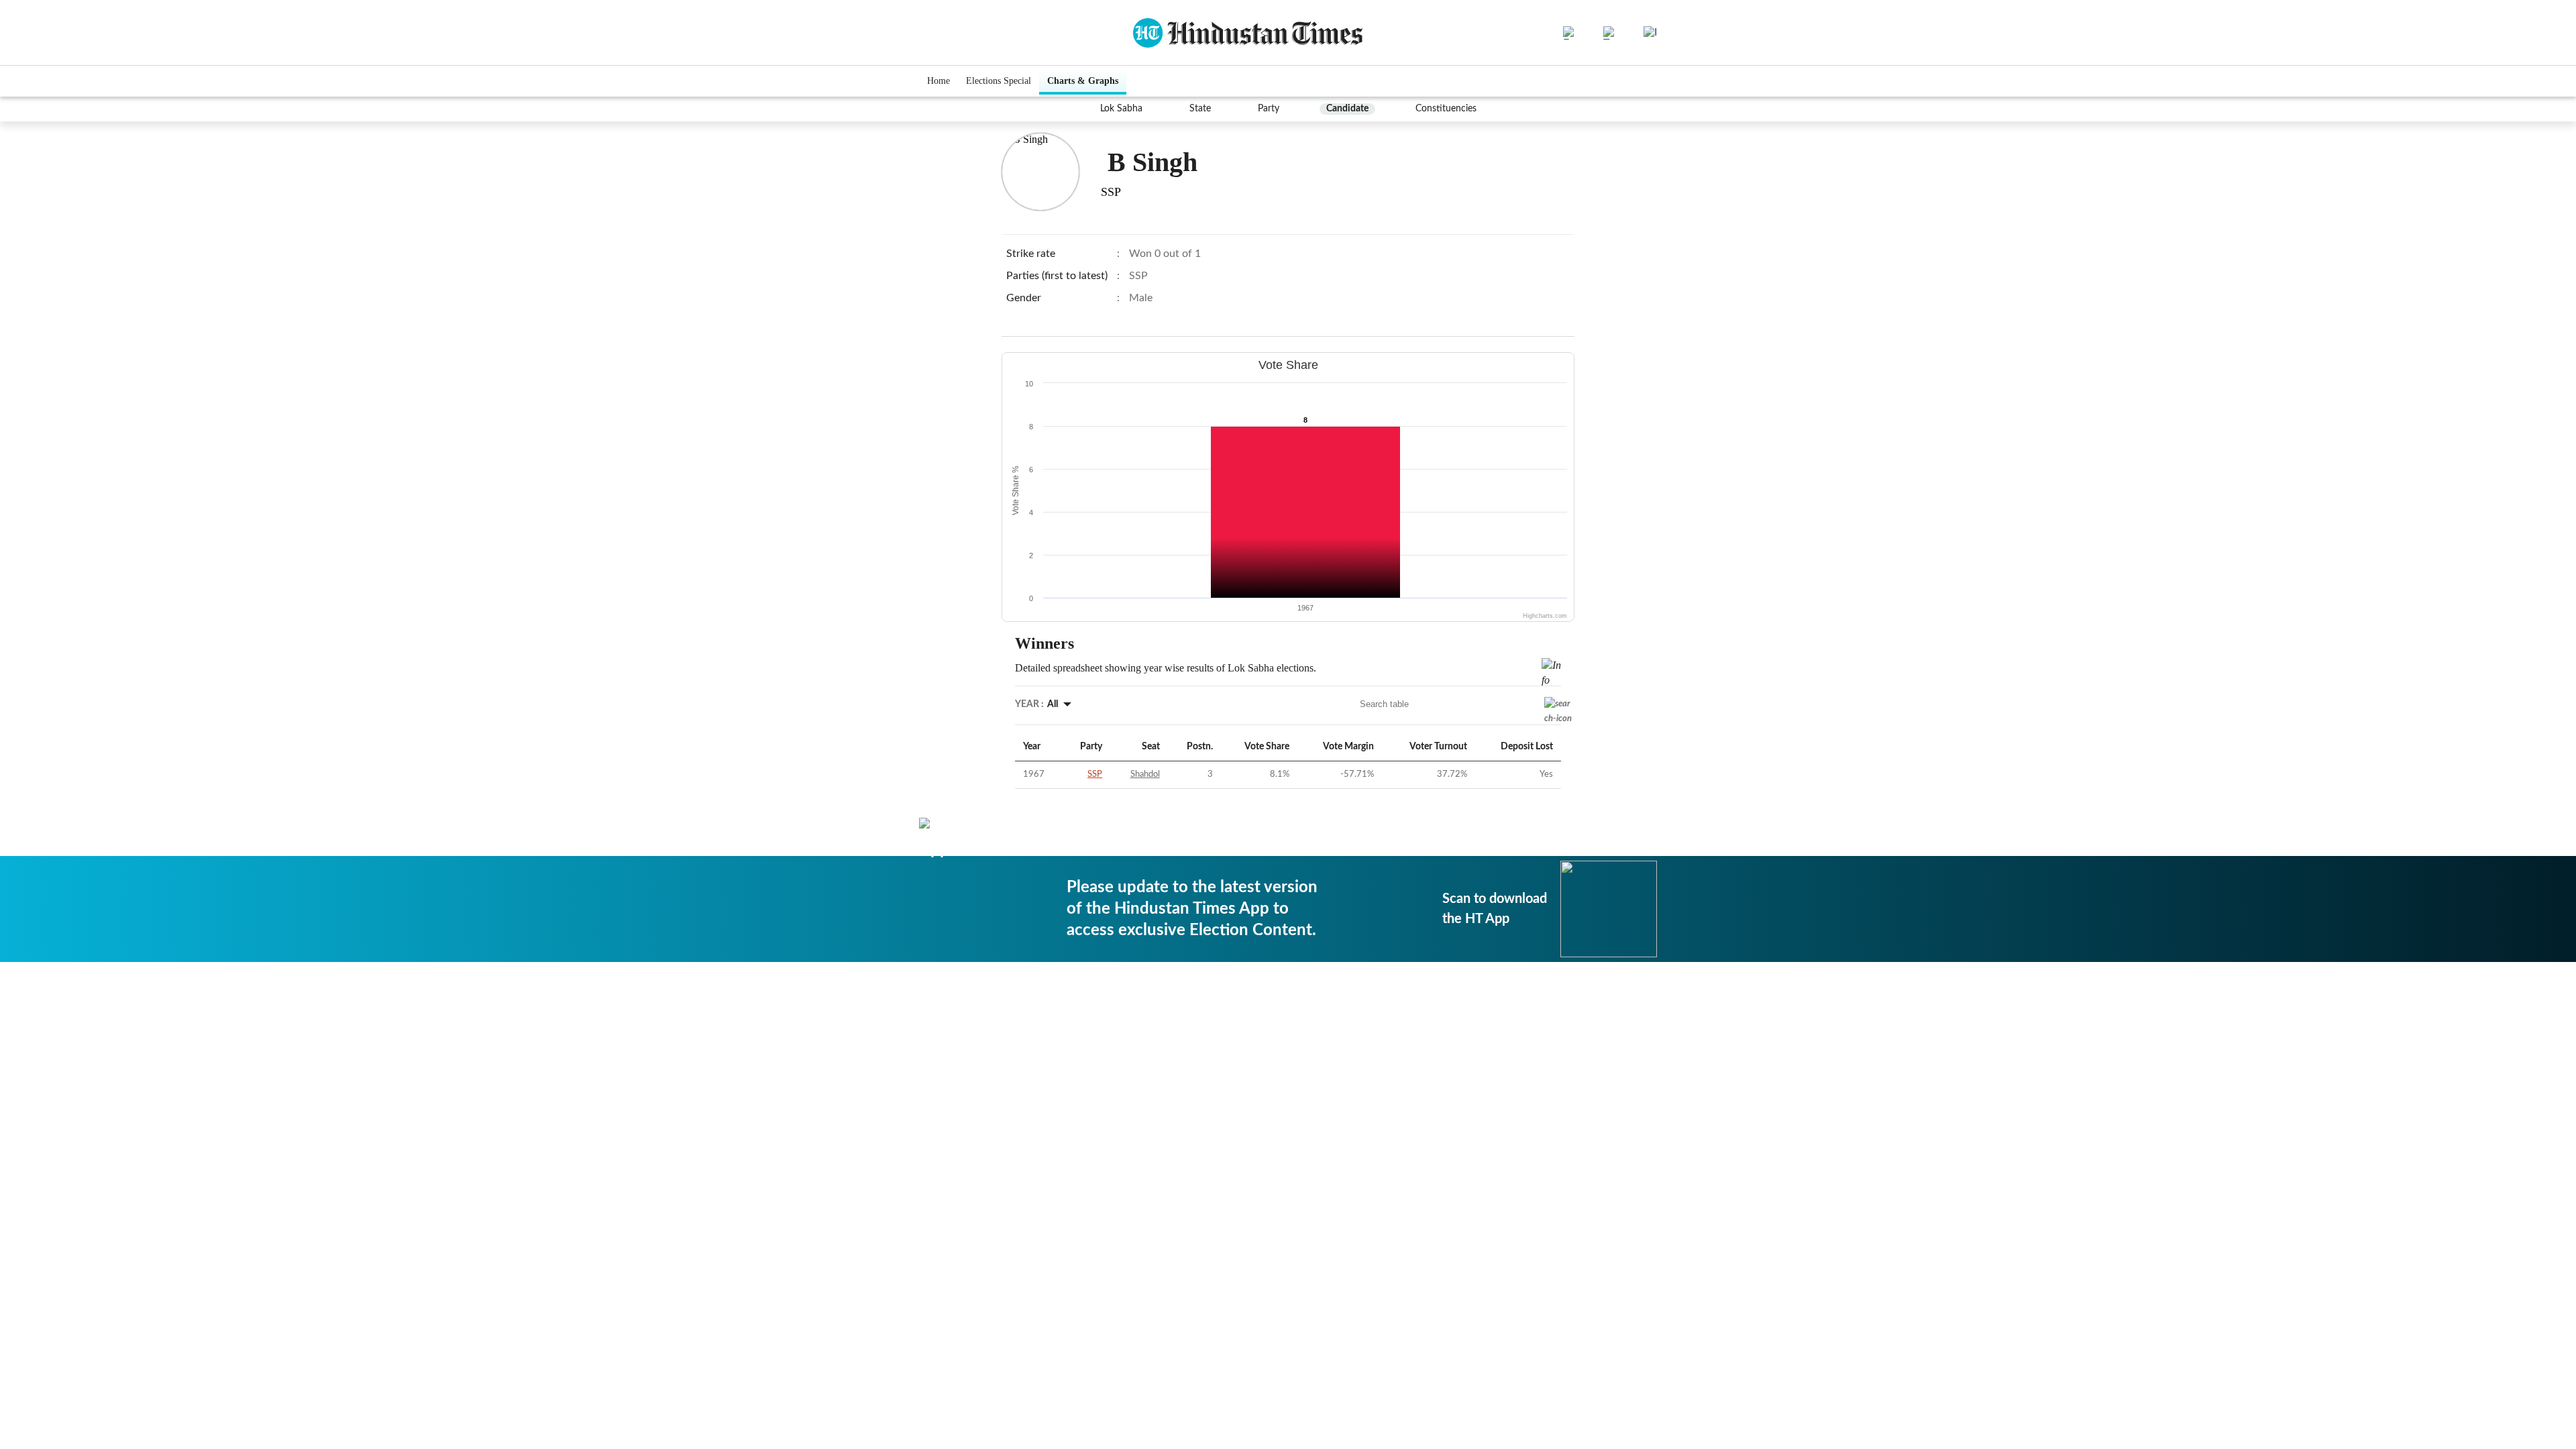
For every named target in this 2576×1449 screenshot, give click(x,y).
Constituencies (1446, 109)
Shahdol (1145, 774)
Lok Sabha (1121, 109)
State (1200, 109)
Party (1269, 109)
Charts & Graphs (1083, 81)
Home (938, 81)
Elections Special (999, 81)
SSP (1095, 774)
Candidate (1347, 109)
